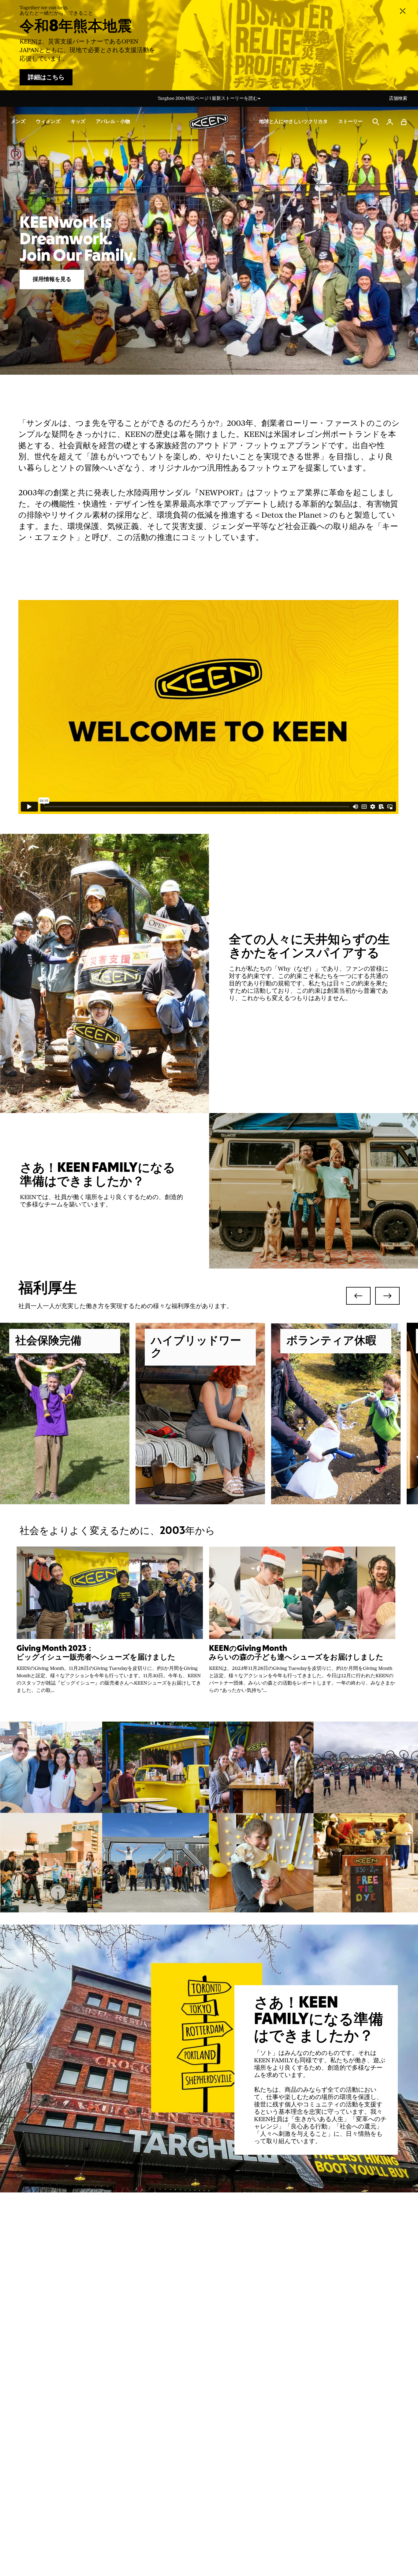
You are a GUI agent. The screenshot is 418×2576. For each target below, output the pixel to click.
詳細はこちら (46, 77)
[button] (404, 122)
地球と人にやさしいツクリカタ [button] (293, 122)
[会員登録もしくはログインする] (390, 122)
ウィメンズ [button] (48, 122)
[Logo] (209, 122)
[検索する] (376, 122)
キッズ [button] (78, 122)
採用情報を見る (52, 279)
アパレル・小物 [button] (113, 122)
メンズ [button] (18, 122)
